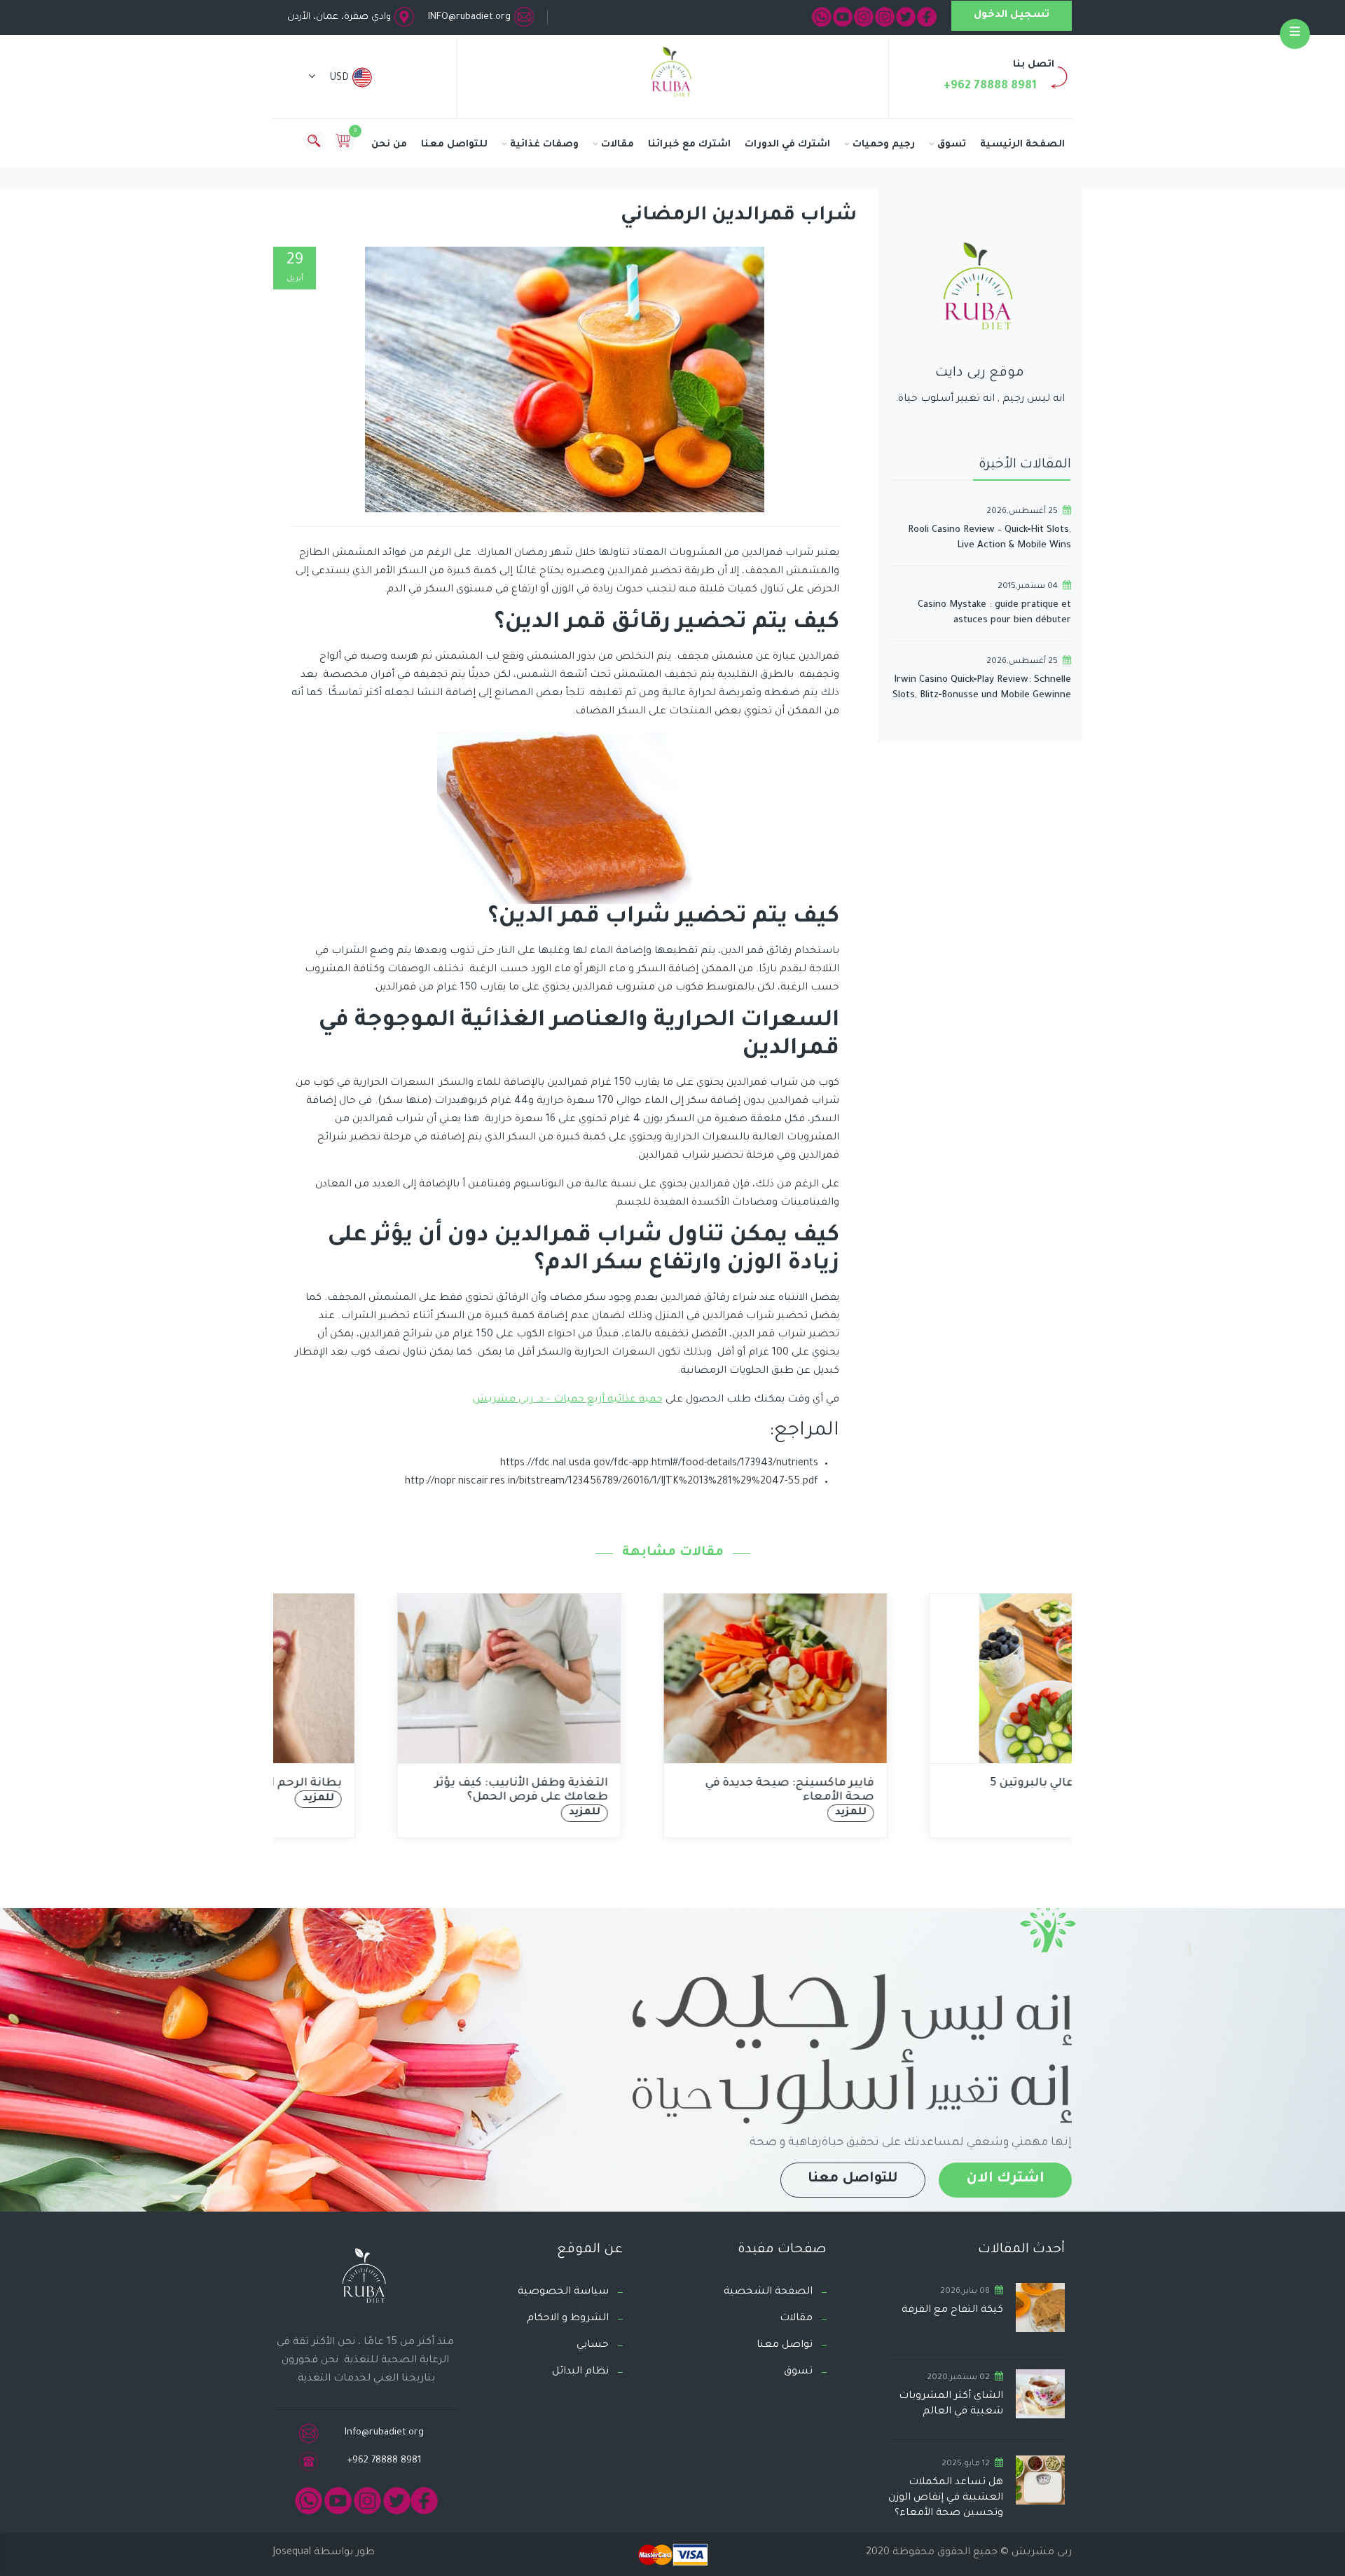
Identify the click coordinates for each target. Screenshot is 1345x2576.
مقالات (618, 145)
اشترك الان (1005, 2179)
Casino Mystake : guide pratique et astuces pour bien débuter (994, 613)
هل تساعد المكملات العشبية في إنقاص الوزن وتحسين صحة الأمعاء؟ (946, 2498)
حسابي (593, 2345)
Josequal (292, 2553)
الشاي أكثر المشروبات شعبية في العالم (951, 2404)
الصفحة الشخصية (768, 2292)
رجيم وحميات (884, 145)
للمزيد (482, 1813)
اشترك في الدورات (787, 145)
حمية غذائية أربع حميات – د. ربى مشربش (568, 1400)
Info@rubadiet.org (384, 2433)
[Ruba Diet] (672, 75)
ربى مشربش (1040, 2553)
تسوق (952, 145)
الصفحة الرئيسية (1022, 145)
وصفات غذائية (544, 145)
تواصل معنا (785, 2345)
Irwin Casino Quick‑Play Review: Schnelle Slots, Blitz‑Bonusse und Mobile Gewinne (982, 688)
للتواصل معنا (454, 145)
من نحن (389, 145)
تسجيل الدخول (1012, 15)
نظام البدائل (580, 2372)
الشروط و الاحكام (568, 2319)
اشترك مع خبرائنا (689, 145)
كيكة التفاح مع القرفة (952, 2310)
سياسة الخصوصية (563, 2292)
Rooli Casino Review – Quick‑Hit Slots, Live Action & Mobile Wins (989, 538)
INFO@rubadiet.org (469, 17)
